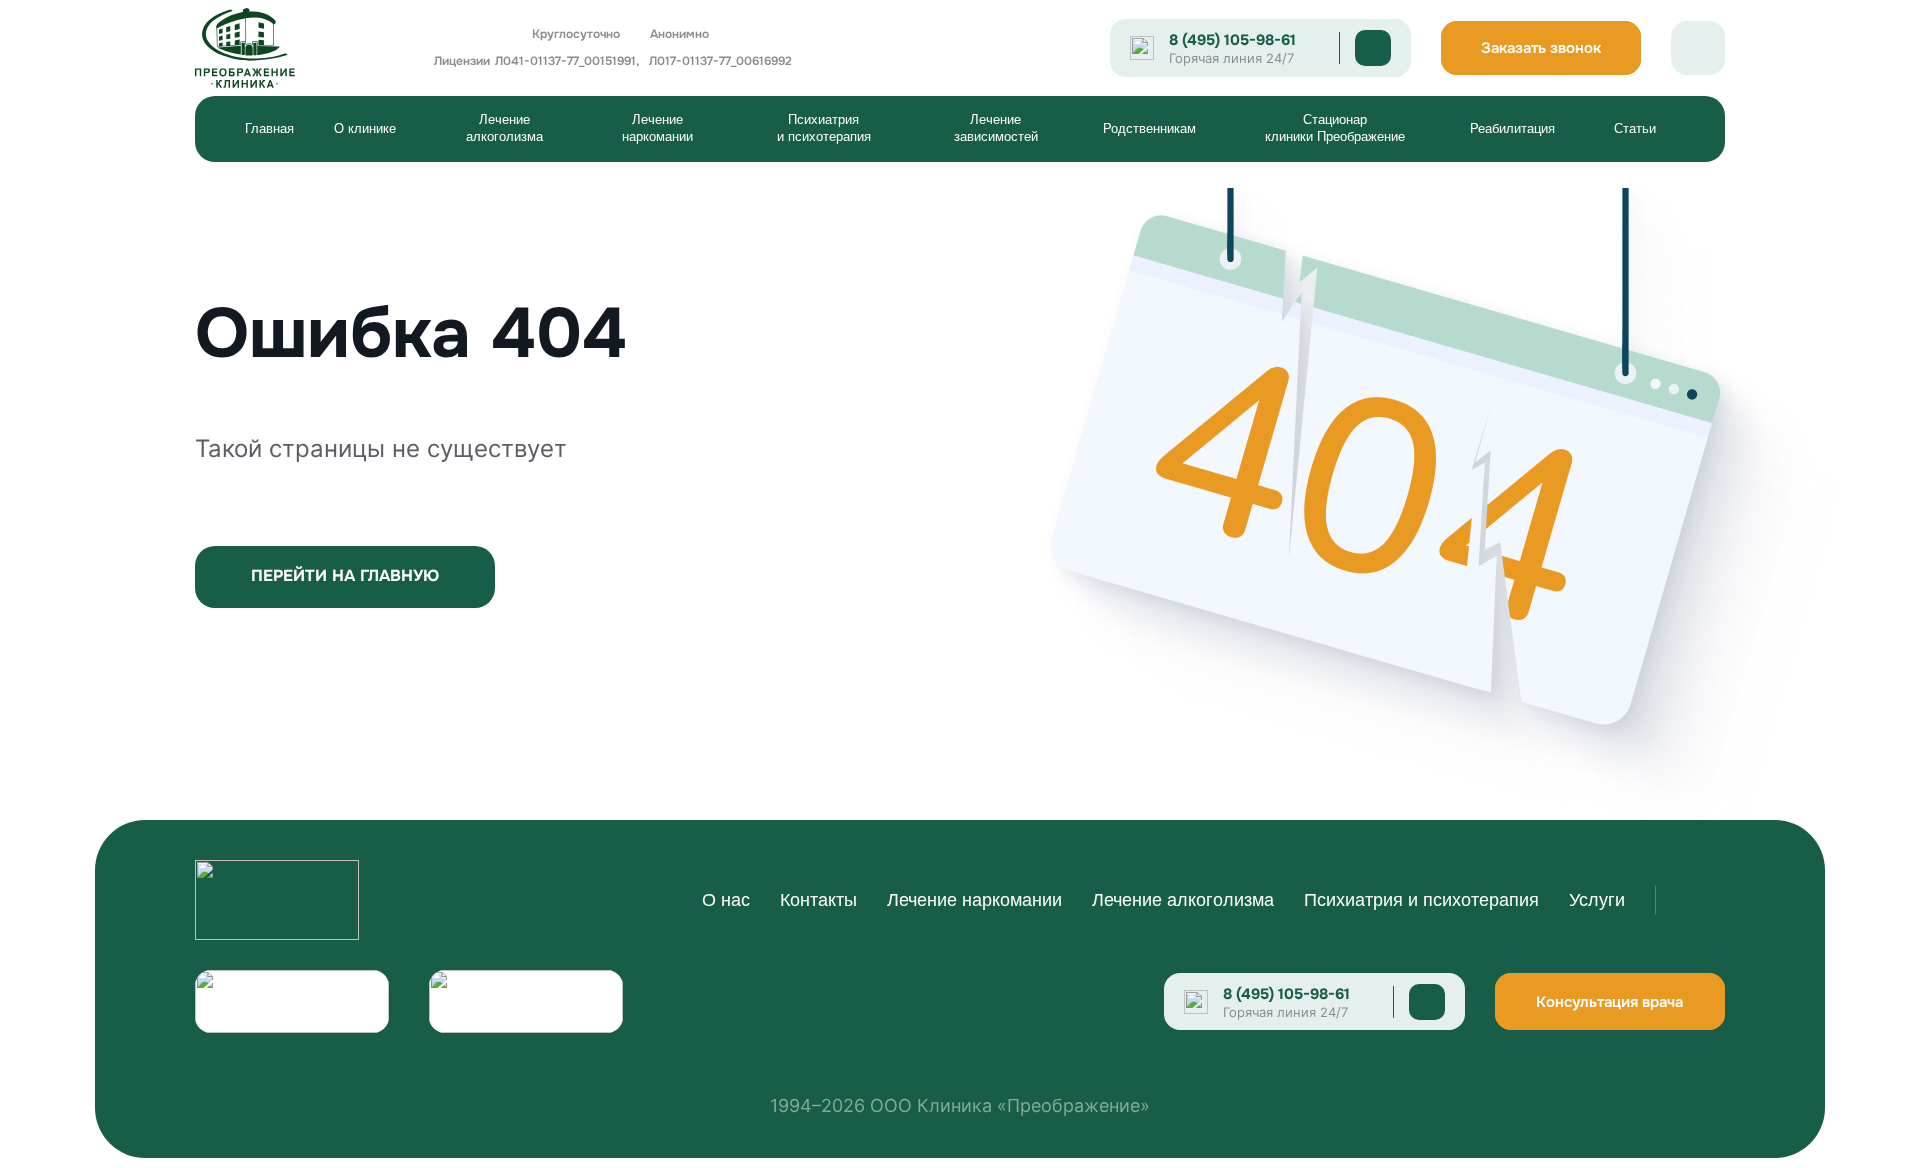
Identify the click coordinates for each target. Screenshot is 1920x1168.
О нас (726, 900)
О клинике (365, 128)
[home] (277, 48)
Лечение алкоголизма (504, 128)
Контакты (818, 900)
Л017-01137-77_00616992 (720, 61)
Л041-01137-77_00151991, (567, 61)
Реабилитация (1512, 128)
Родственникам (1149, 128)
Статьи (1635, 128)
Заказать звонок (1541, 48)
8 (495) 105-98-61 (1232, 40)
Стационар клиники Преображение (1335, 128)
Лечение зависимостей (996, 128)
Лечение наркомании (657, 128)
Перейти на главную (345, 575)
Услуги (1597, 900)
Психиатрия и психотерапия (824, 128)
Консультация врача (1609, 1002)
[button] (374, 129)
